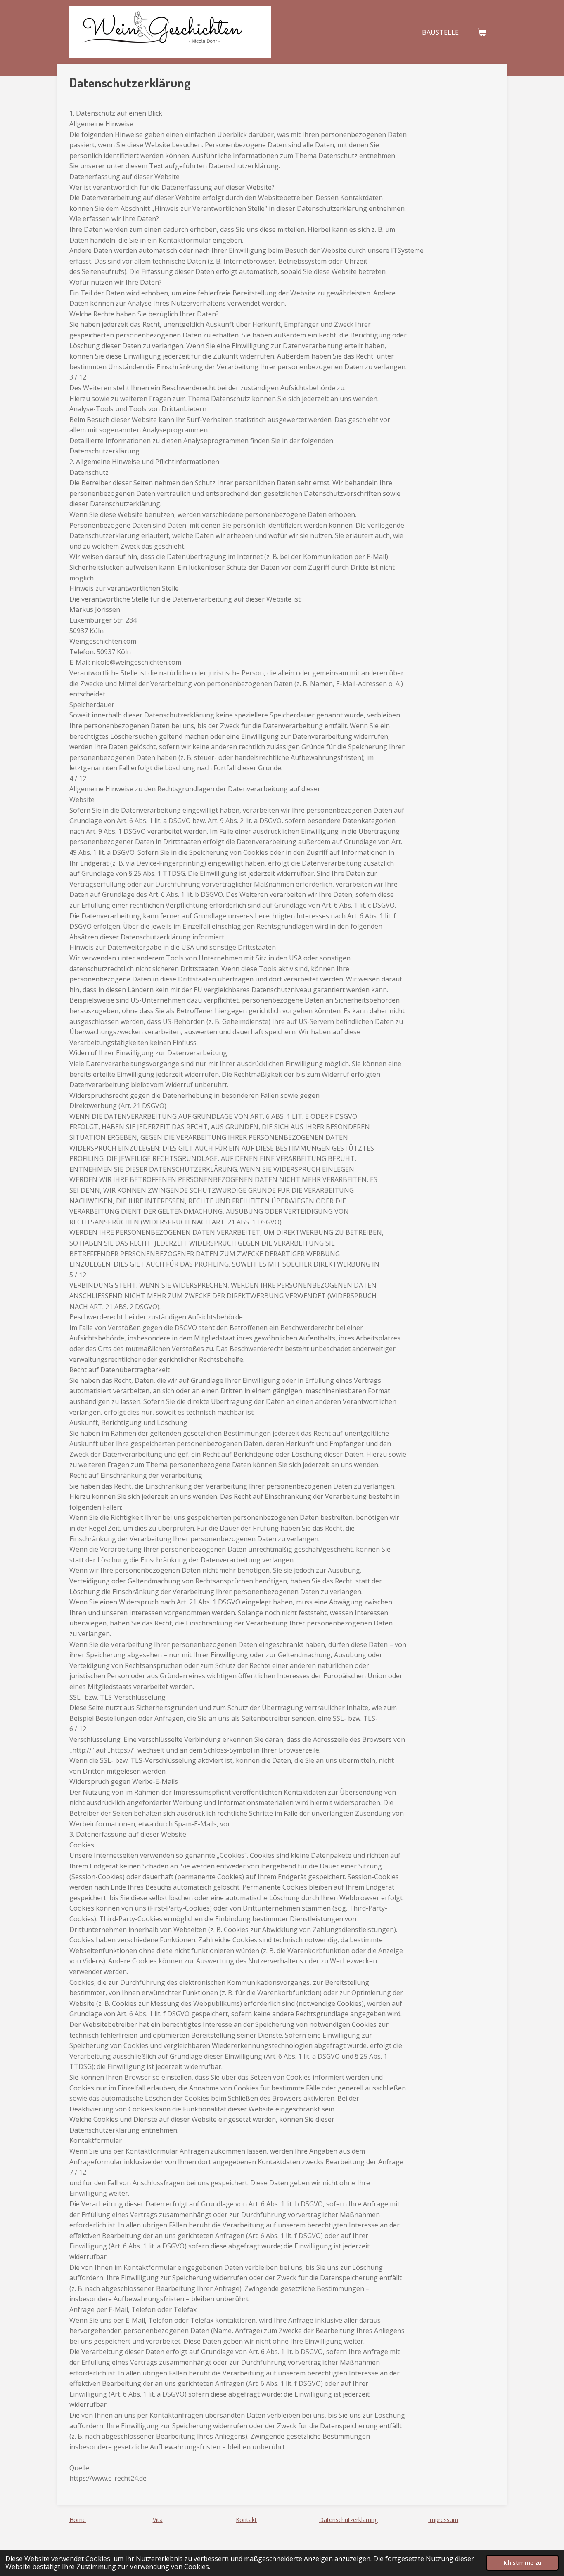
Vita (158, 2520)
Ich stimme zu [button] (522, 2563)
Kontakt (246, 2520)
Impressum (443, 2520)
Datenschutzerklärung (348, 2520)
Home (78, 2520)
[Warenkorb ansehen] (482, 32)
